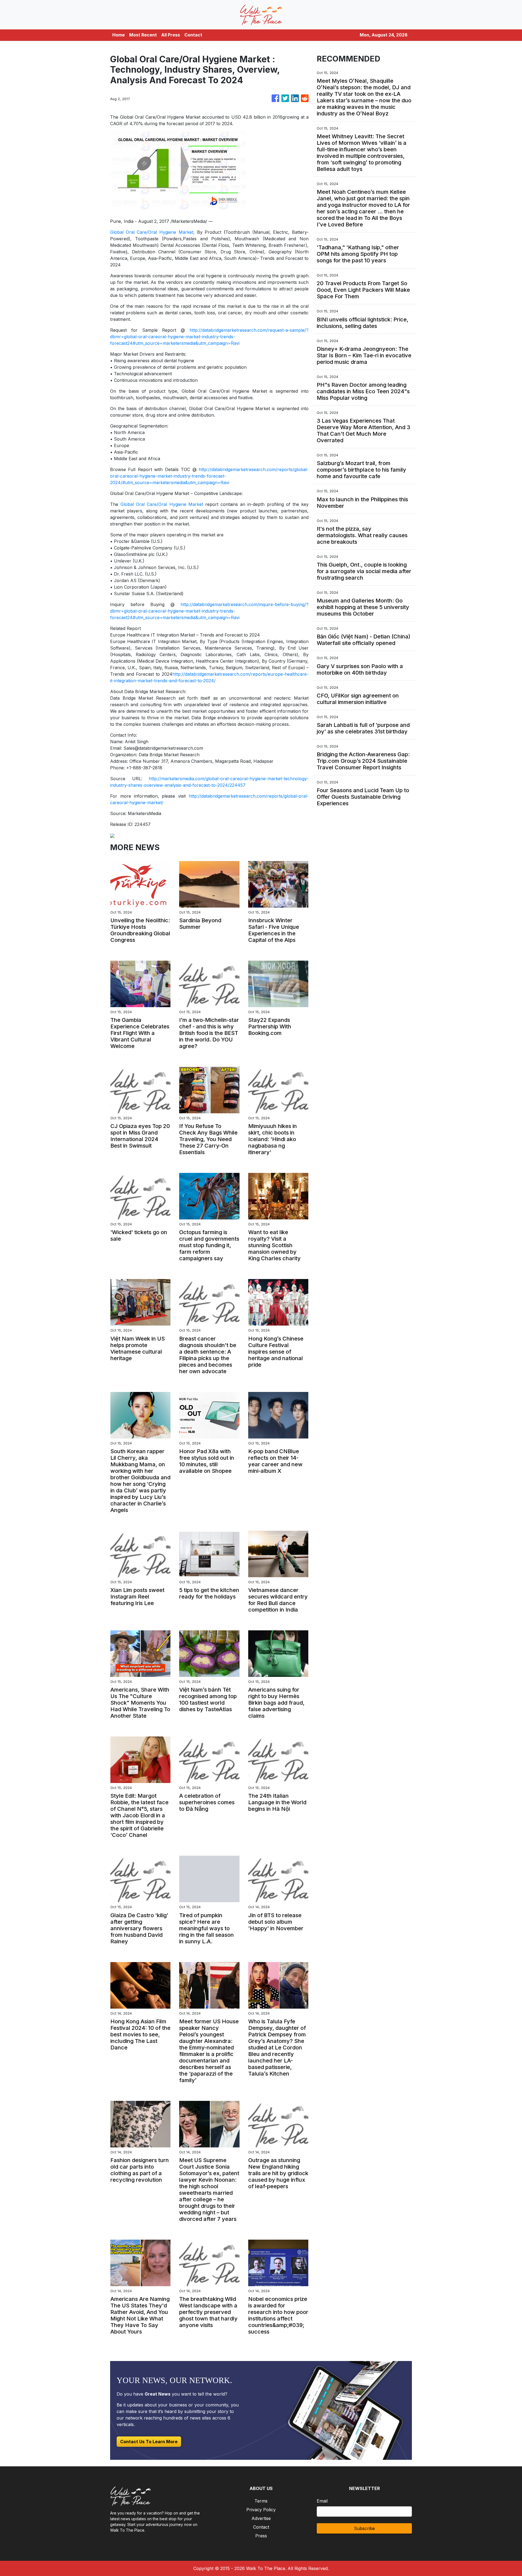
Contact (193, 35)
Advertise (261, 2518)
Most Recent (143, 35)
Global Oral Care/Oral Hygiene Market (162, 504)
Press (261, 2536)
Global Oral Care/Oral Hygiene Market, (152, 232)
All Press (171, 35)
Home (119, 35)
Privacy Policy (261, 2510)
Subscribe (364, 2528)
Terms (261, 2501)
